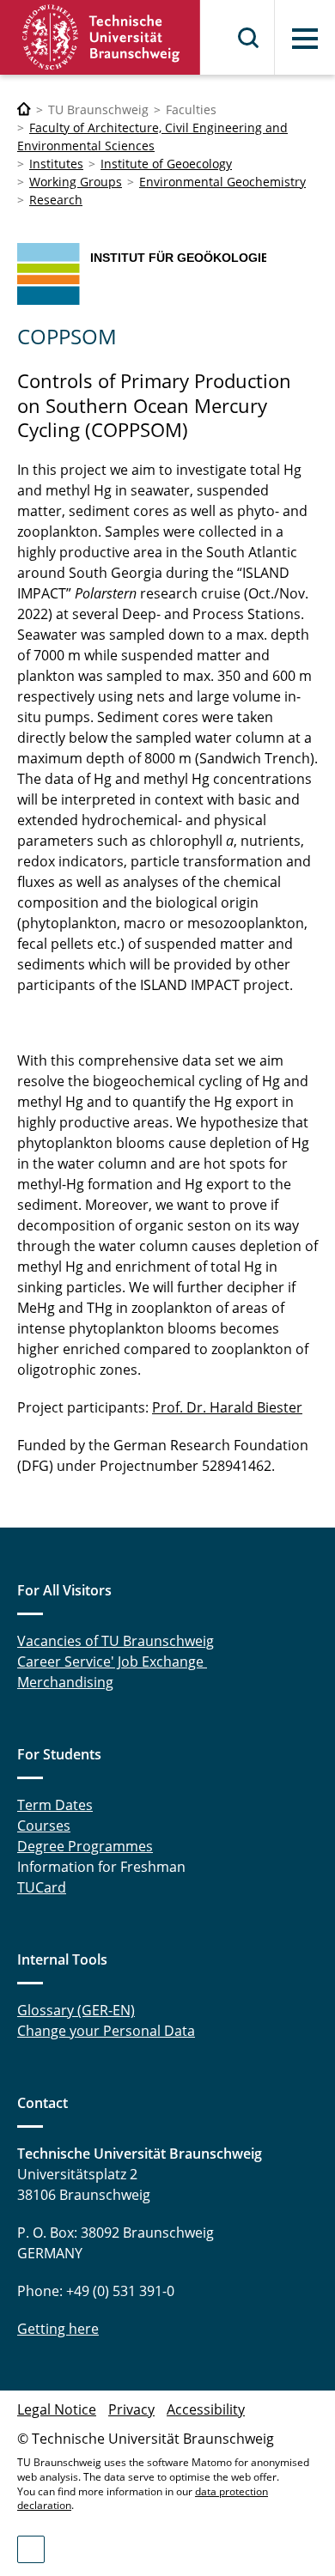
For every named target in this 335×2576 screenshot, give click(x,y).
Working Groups (76, 182)
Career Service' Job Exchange (112, 1662)
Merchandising (65, 1682)
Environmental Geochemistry (222, 182)
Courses (44, 1826)
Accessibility (206, 2409)
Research (56, 200)
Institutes (56, 164)
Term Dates (55, 1805)
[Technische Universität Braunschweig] (100, 37)
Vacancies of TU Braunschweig (116, 1641)
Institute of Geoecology (166, 164)
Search (249, 38)
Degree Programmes (85, 1846)
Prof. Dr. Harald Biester (227, 1407)
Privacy (131, 2409)
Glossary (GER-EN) (76, 2010)
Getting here (58, 2329)
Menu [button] (305, 39)
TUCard (42, 1887)
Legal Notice (57, 2409)
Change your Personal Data (106, 2031)
